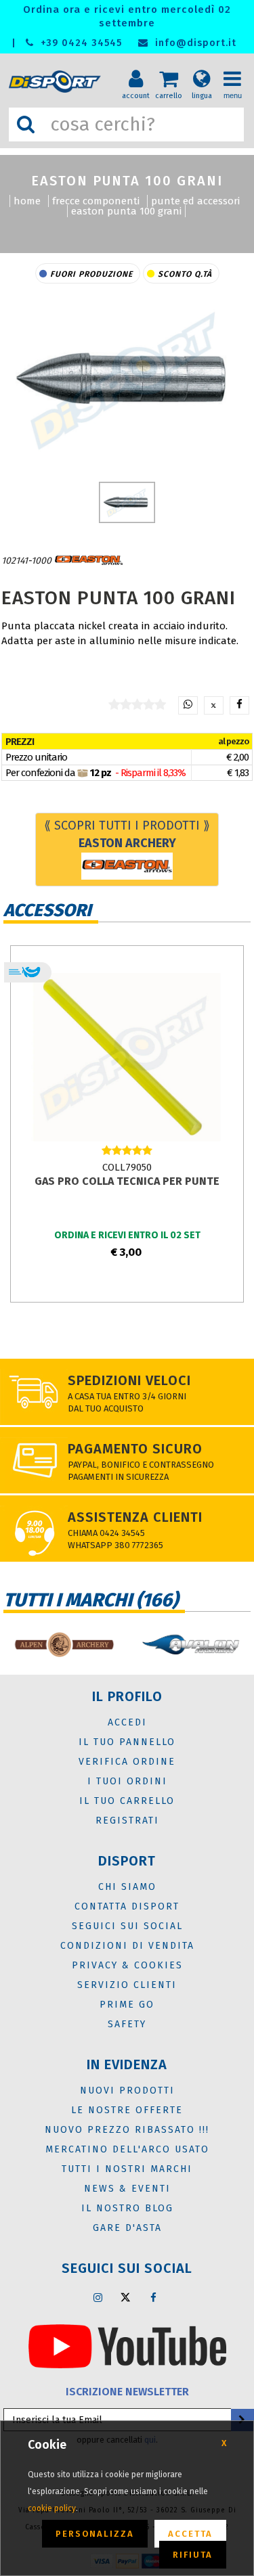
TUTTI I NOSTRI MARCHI (127, 2169)
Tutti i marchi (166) (91, 1600)
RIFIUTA (193, 2555)
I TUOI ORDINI (127, 1781)
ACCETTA (190, 2534)
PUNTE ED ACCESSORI (195, 201)
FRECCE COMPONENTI (96, 201)
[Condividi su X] (214, 705)
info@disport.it (194, 43)
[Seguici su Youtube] (127, 2345)
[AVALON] (191, 1645)
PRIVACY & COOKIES (127, 1965)
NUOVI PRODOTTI (127, 2091)
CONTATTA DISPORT (127, 1906)
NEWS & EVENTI (127, 2189)
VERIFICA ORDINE (127, 1762)
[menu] (237, 68)
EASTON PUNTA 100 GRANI (126, 211)
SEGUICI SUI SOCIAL (127, 1926)
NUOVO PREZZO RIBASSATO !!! (127, 2130)
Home (27, 201)
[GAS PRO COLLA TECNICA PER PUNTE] (127, 1056)
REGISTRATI (127, 1821)
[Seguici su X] (125, 2297)
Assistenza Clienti (135, 1517)
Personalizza (95, 2534)
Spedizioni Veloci (129, 1380)
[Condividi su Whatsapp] (188, 705)
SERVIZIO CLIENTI (127, 1985)
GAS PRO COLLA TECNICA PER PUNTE (127, 1181)
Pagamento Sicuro (135, 1449)
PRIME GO (127, 2005)
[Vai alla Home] (57, 82)
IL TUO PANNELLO (127, 1742)
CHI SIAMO (127, 1887)
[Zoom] (127, 379)
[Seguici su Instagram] (98, 2297)
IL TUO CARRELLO (127, 1801)
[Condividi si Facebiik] (239, 705)
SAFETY (127, 2024)
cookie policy (52, 2508)
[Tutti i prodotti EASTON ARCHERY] (89, 561)
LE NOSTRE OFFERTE (127, 2110)
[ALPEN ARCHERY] (64, 1645)
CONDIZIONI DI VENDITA (127, 1946)
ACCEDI (127, 1722)
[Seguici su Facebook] (153, 2297)
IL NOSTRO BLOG (127, 2208)
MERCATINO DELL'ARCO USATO (127, 2149)
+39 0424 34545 (80, 43)
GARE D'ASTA (127, 2228)
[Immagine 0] (127, 502)
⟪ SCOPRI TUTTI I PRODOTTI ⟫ (127, 834)
